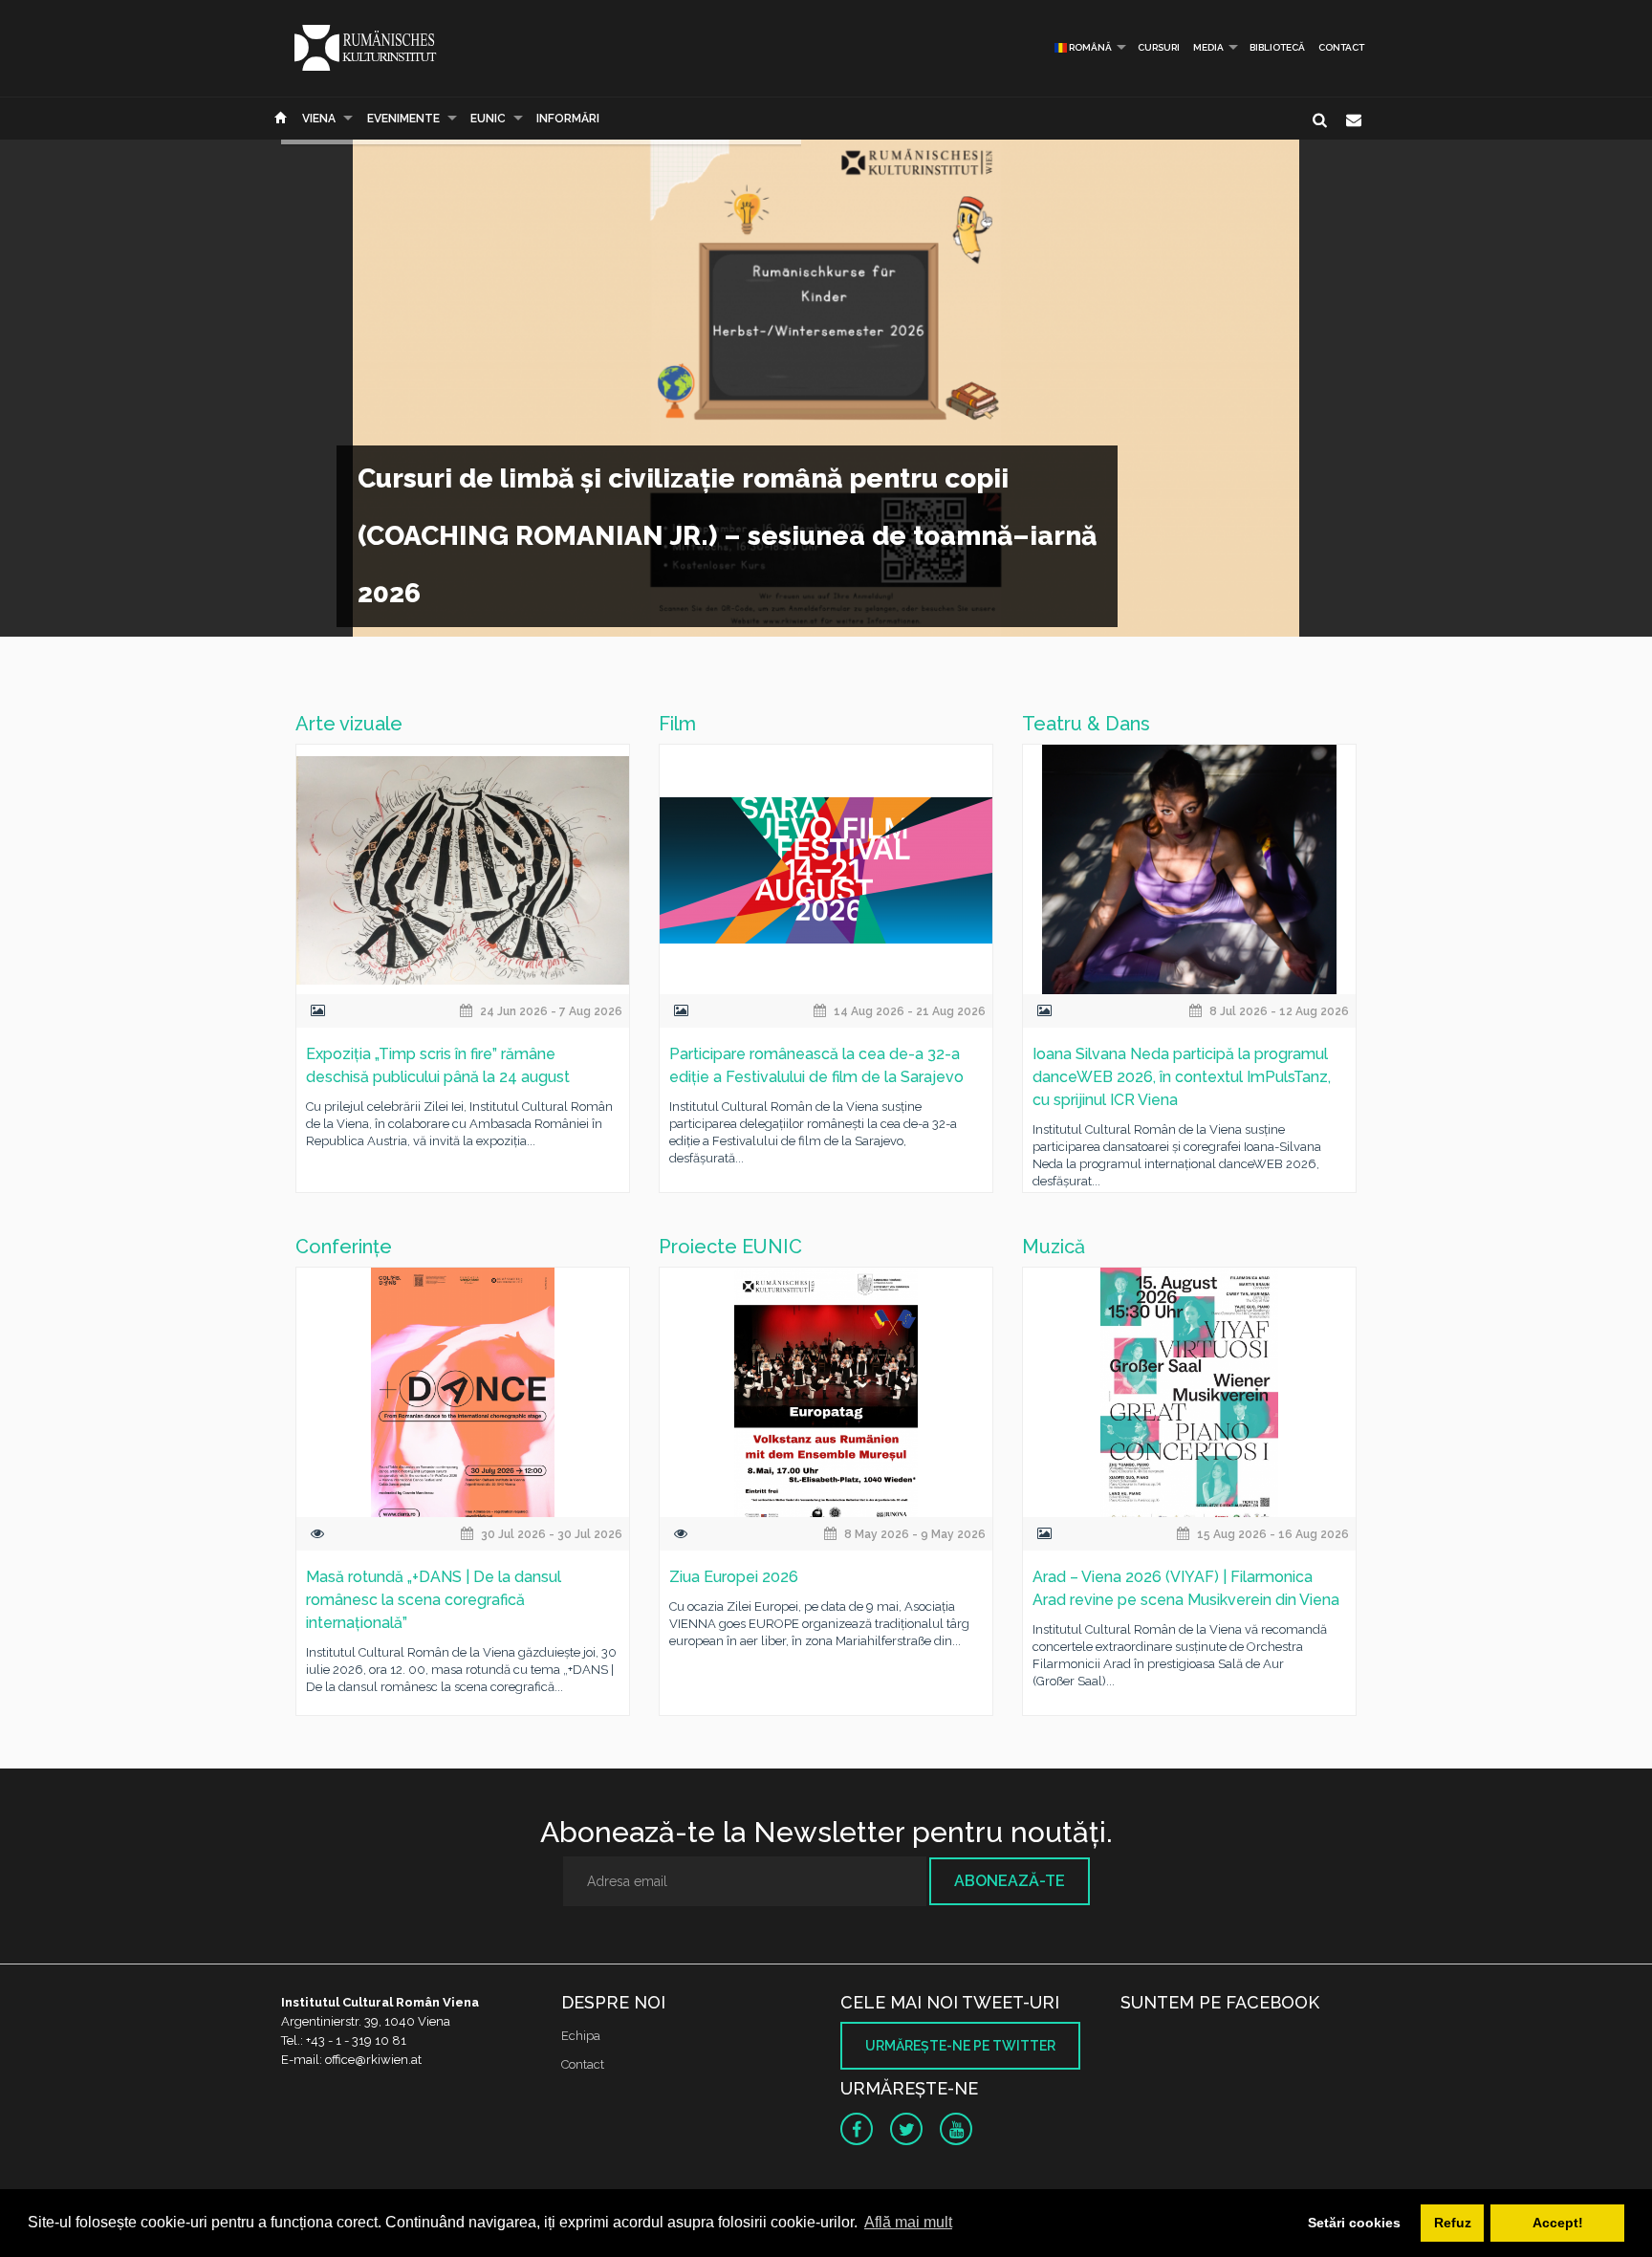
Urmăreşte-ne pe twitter (960, 2046)
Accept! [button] (1558, 2223)
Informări (568, 119)
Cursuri (1159, 47)
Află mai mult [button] (908, 2222)
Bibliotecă (1277, 47)
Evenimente (403, 119)
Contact (1341, 47)
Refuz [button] (1453, 2223)
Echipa (581, 2036)
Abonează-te (1010, 1881)
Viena (319, 119)
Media (1208, 47)
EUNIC (488, 119)
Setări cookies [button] (1354, 2223)
